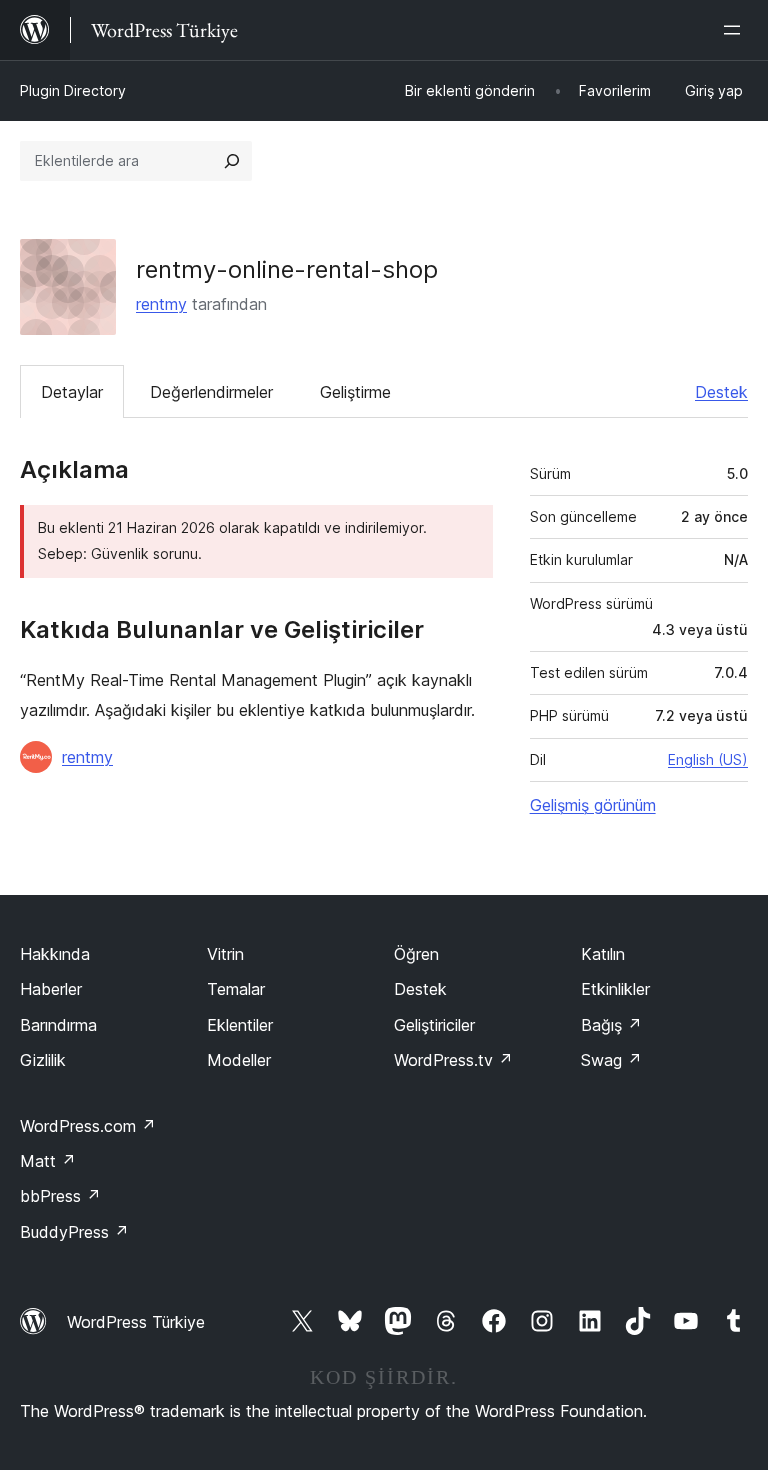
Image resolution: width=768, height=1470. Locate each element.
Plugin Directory (73, 90)
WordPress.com (88, 1126)
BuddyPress (74, 1232)
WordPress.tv (453, 1060)
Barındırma (58, 1025)
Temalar (236, 989)
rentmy (161, 304)
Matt (48, 1161)
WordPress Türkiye (136, 1322)
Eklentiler (240, 1025)
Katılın (603, 954)
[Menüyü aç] (736, 30)
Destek (721, 392)
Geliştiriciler (434, 1025)
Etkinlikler (615, 989)
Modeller (239, 1060)
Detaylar (72, 392)
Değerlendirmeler (211, 392)
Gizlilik (43, 1060)
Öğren (416, 954)
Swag (611, 1060)
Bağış (611, 1025)
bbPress (60, 1196)
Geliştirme (355, 392)
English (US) (708, 759)
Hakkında (55, 954)
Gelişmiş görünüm (593, 805)
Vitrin (225, 954)
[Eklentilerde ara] (232, 161)
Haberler (51, 989)
